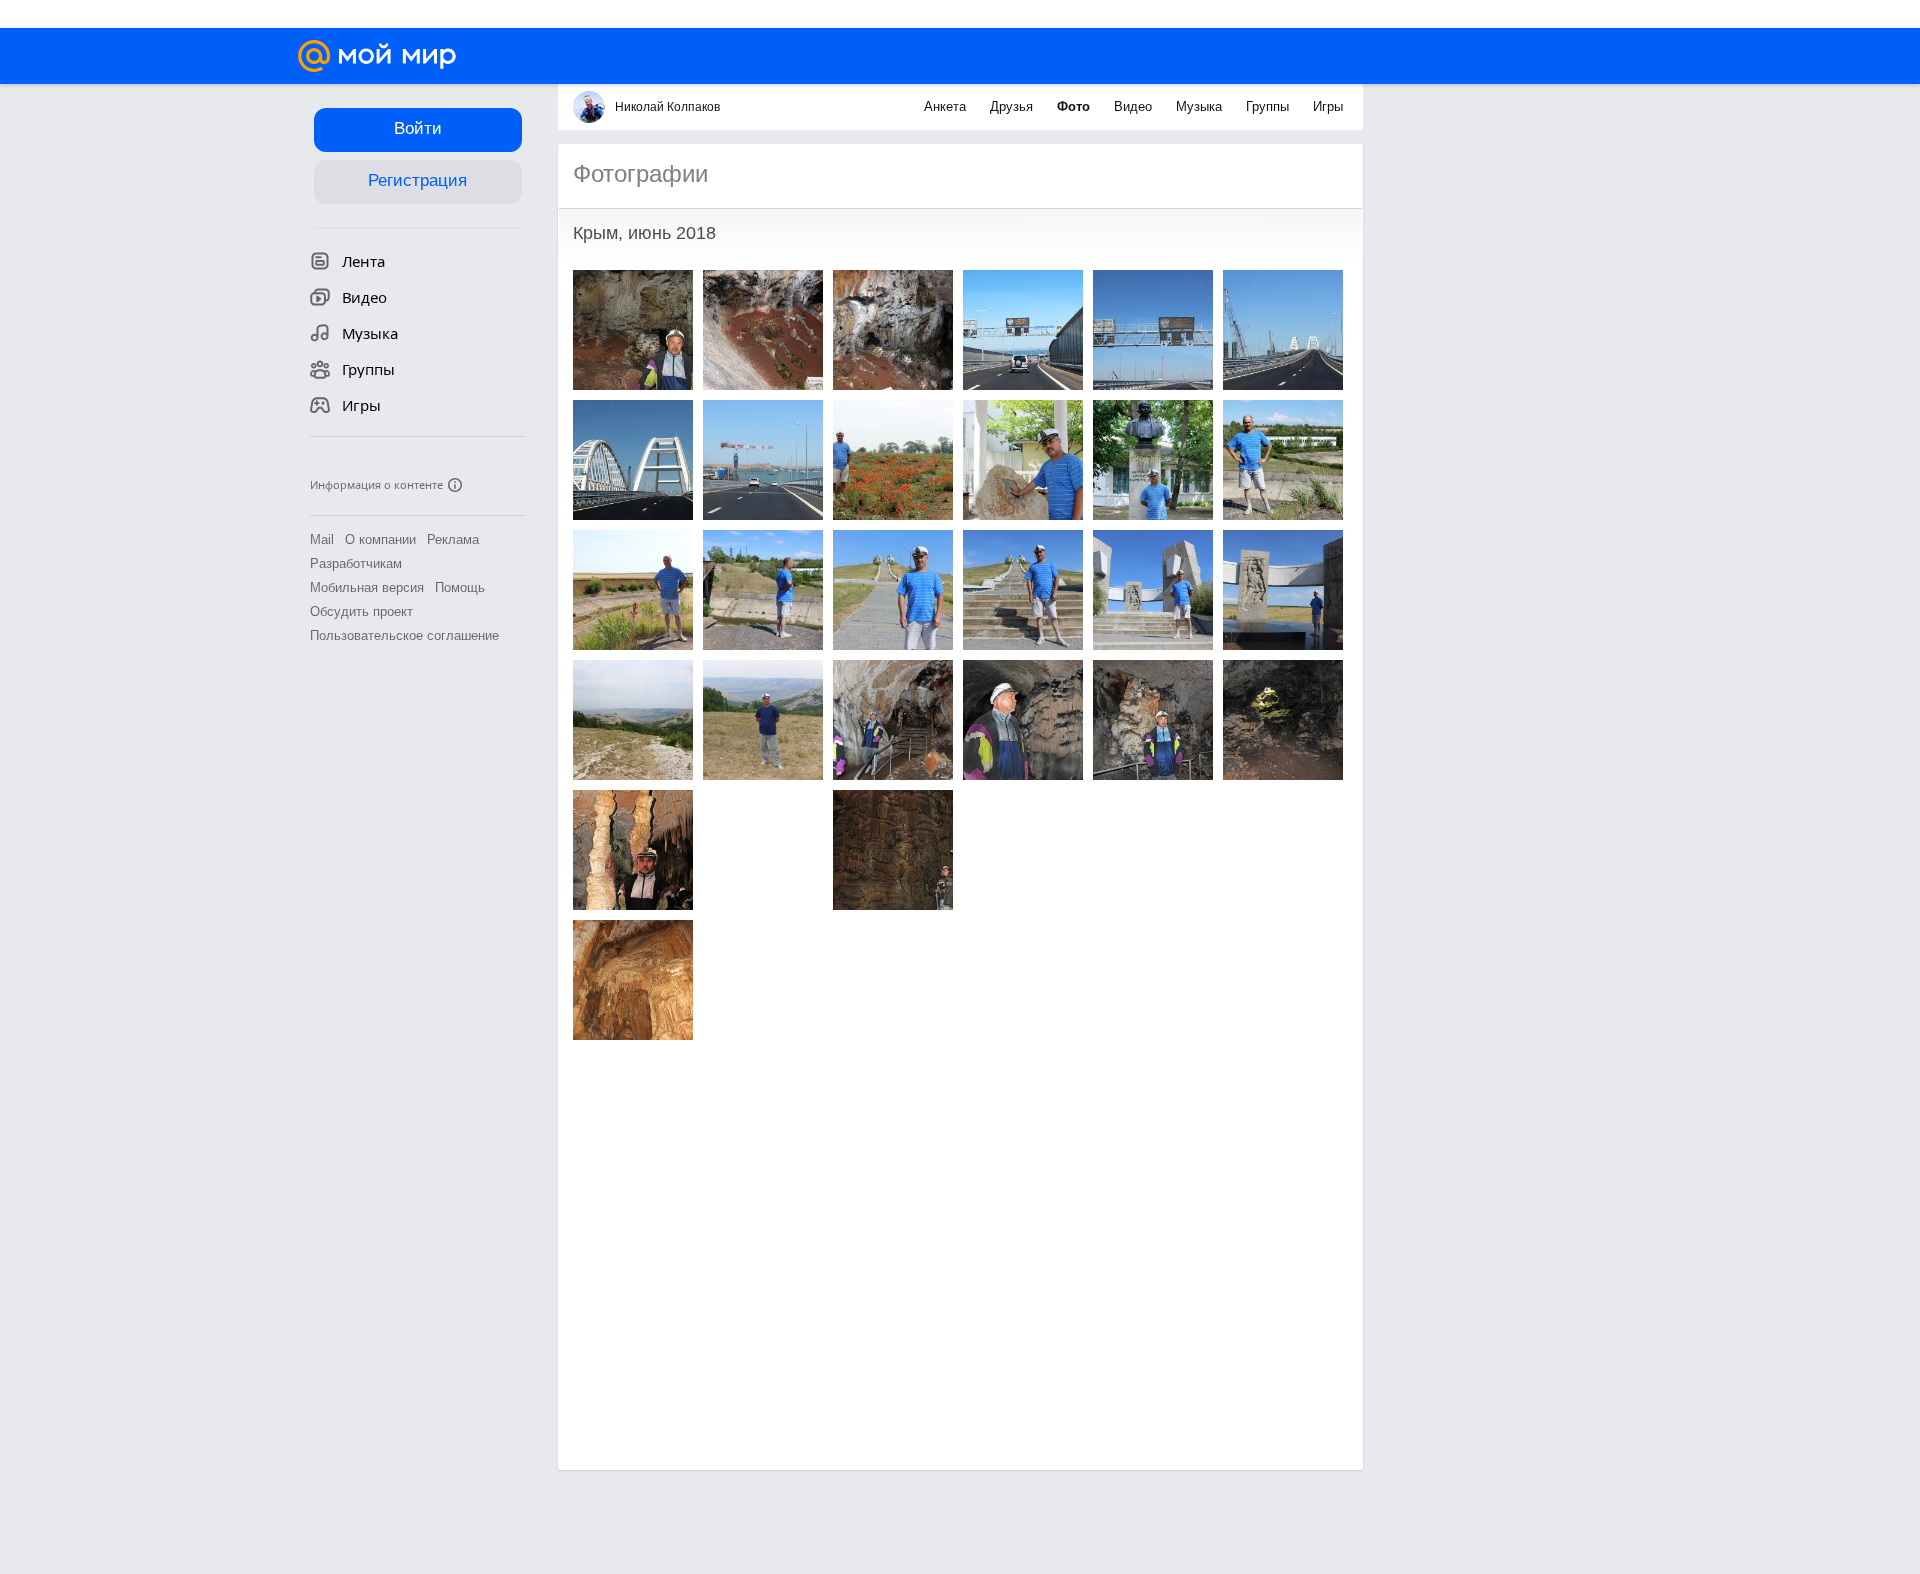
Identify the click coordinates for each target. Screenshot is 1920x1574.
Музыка (1201, 106)
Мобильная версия (367, 587)
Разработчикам (356, 563)
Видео (1135, 106)
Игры (1328, 106)
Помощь (460, 587)
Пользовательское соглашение (404, 635)
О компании (380, 539)
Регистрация (417, 180)
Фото (1075, 106)
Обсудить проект (361, 611)
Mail (322, 539)
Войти (418, 128)
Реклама (453, 539)
